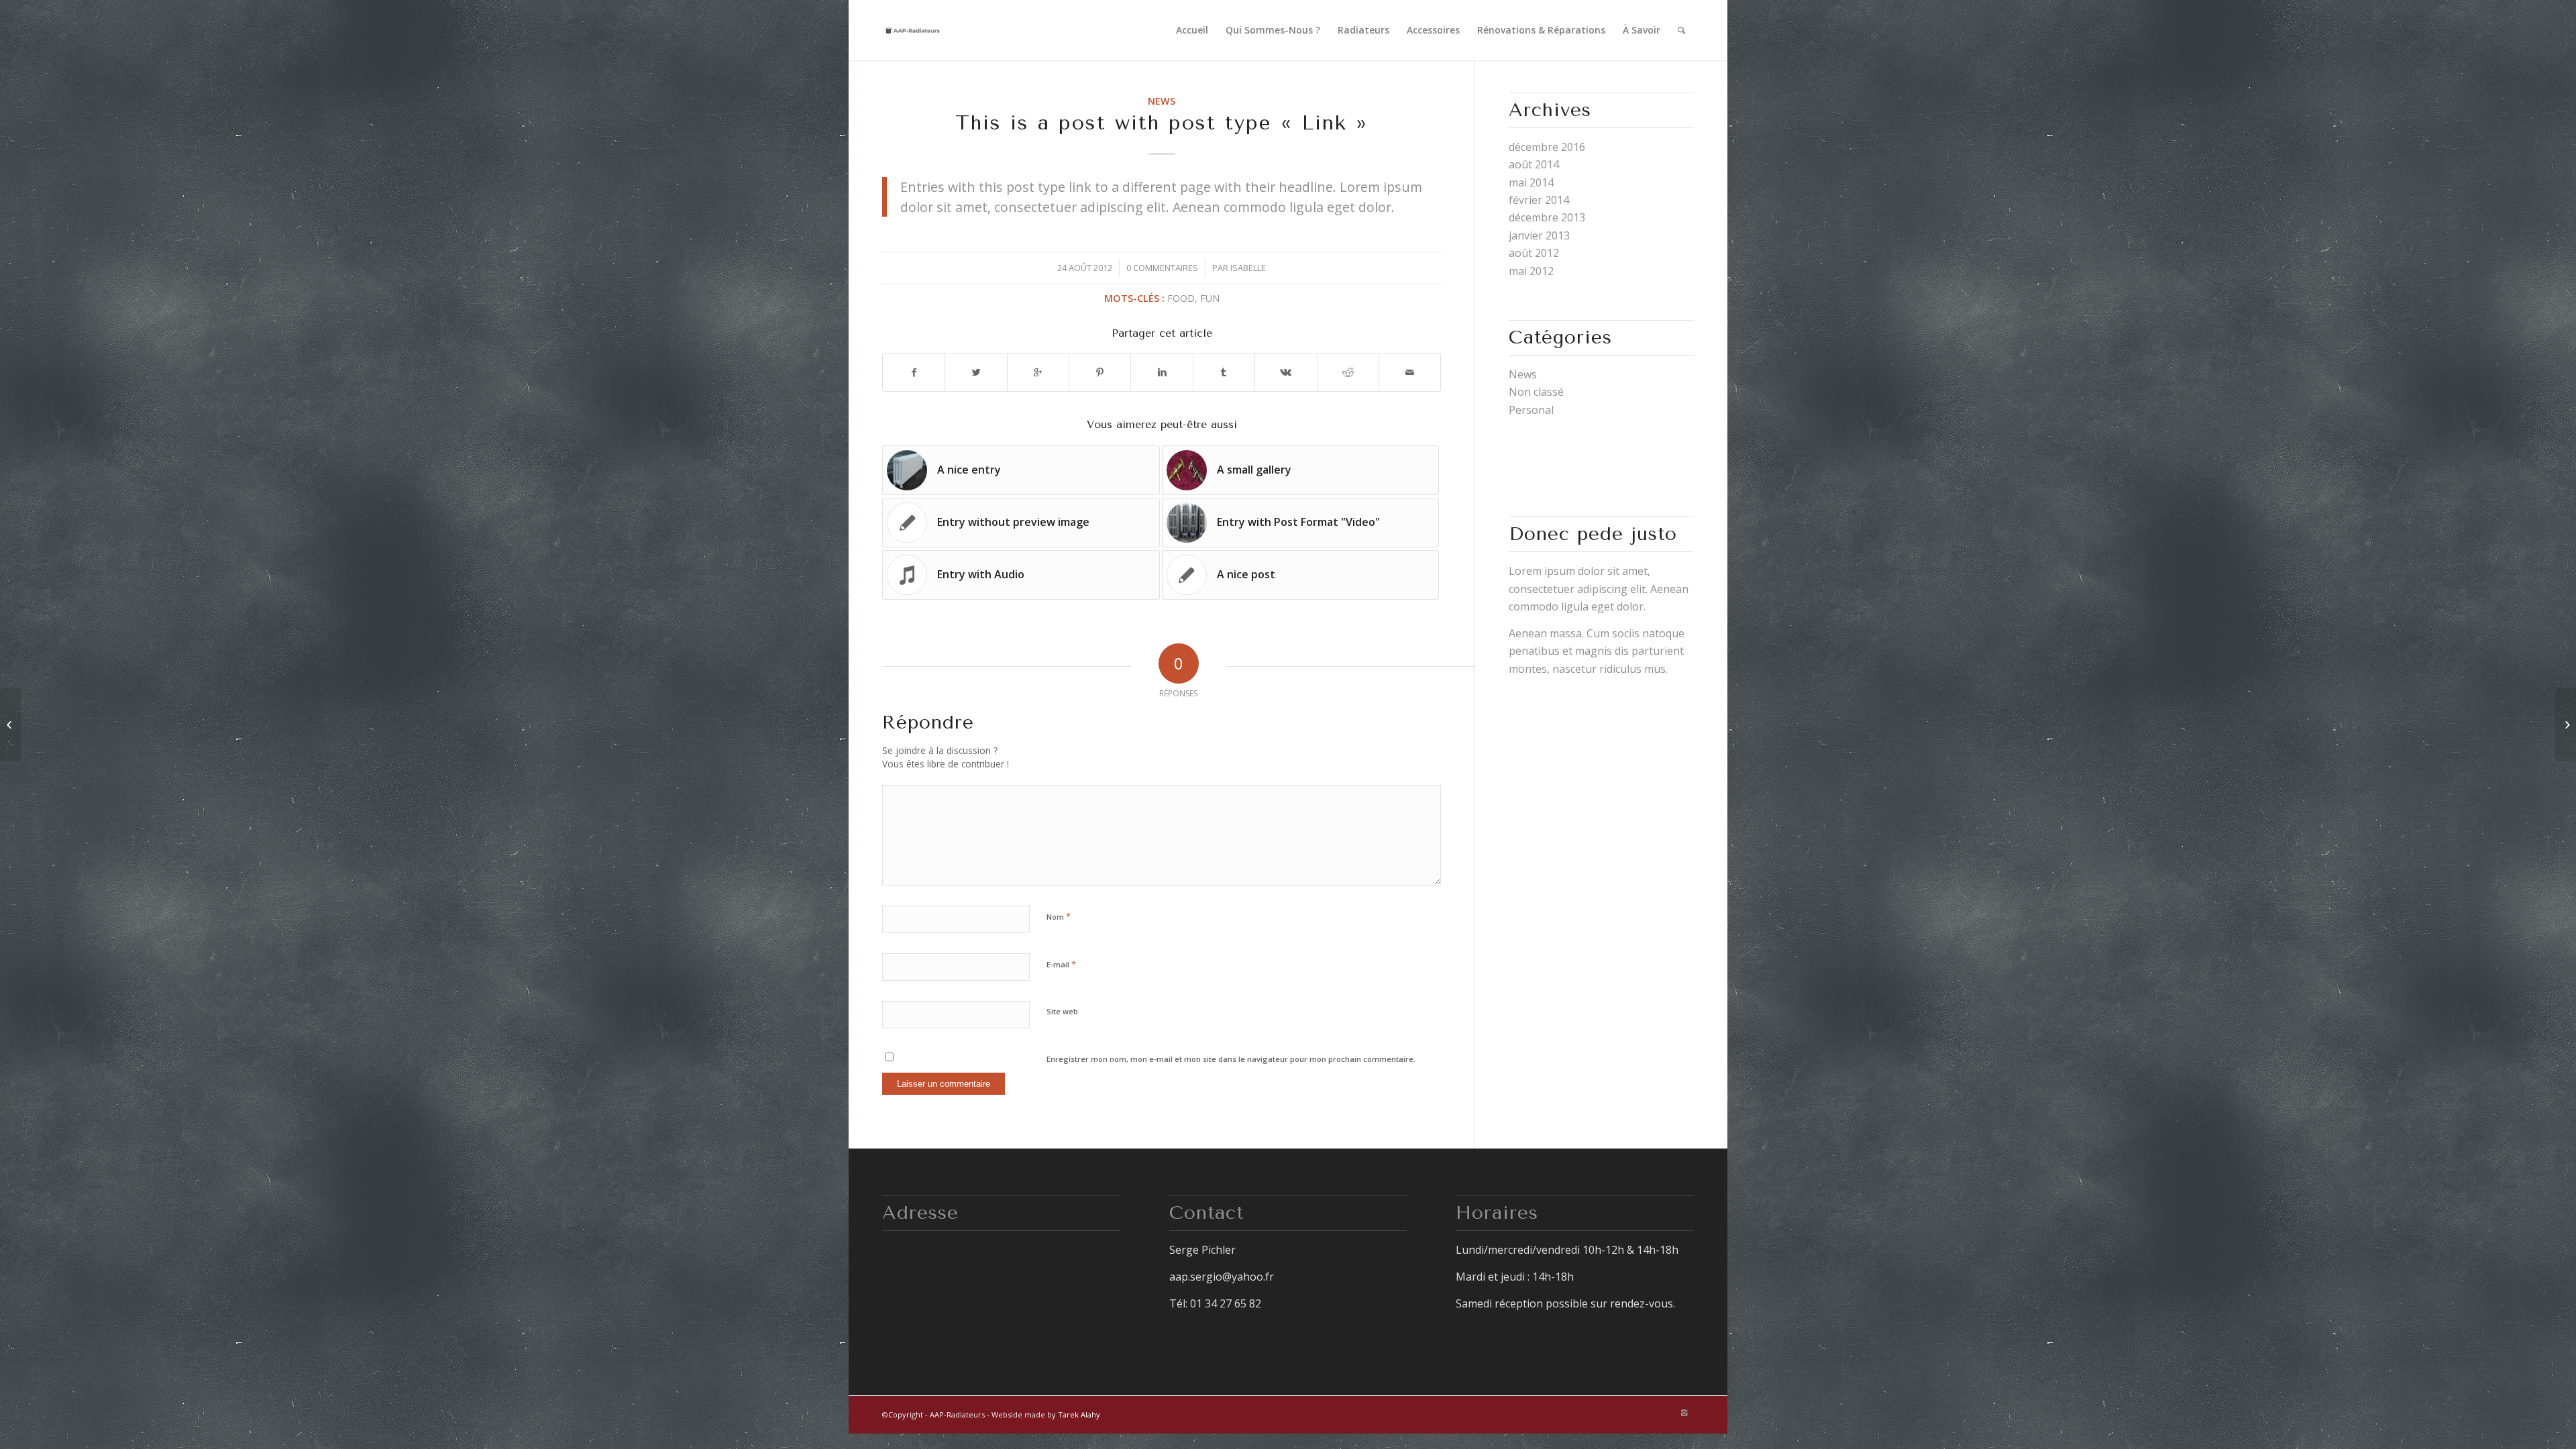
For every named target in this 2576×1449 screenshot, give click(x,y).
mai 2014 (1531, 182)
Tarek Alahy (1079, 1414)
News (1162, 101)
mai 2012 (1531, 271)
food (1181, 298)
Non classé (1536, 392)
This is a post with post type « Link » (1162, 123)
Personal (1531, 410)
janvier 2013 (1539, 235)
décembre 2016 (1547, 147)
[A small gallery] (2566, 724)
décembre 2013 (1547, 217)
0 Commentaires (1162, 268)
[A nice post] (10, 724)
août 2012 (1534, 253)
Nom (1059, 916)
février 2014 (1539, 200)
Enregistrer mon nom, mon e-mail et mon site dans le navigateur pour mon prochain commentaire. (1231, 1059)
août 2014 (1534, 164)
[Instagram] (1684, 1413)
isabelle (1248, 268)
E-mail (1061, 964)
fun (1210, 298)
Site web (1062, 1011)
